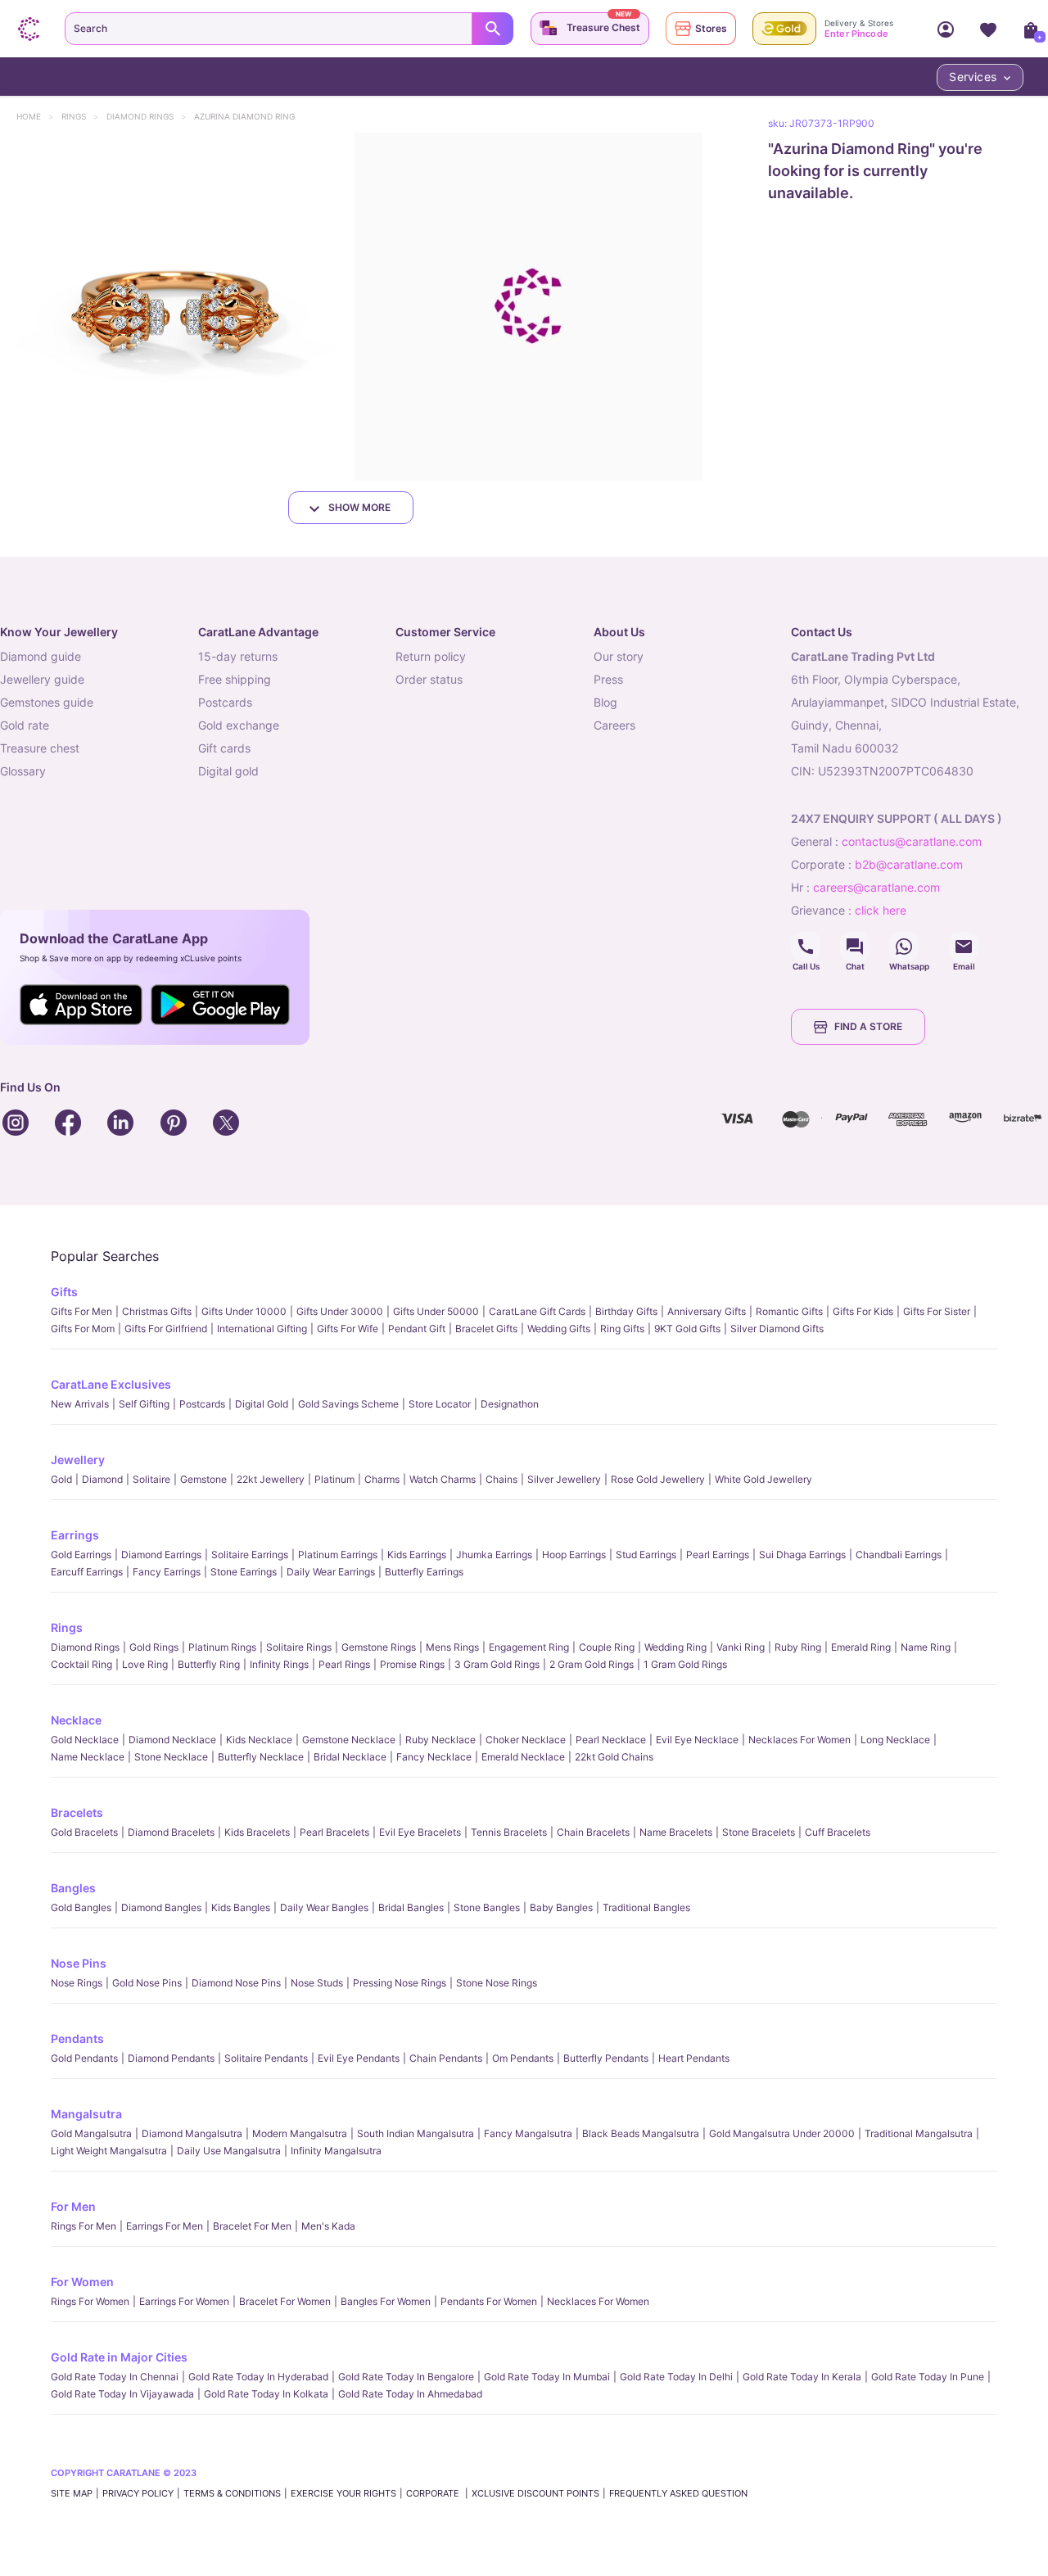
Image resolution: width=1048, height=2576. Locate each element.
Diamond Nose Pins (236, 1983)
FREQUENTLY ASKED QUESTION (678, 2493)
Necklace (76, 1720)
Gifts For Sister (937, 1311)
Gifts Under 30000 (340, 1311)
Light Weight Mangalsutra (109, 2151)
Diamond (102, 1479)
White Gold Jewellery (763, 1479)
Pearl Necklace (611, 1740)
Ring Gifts (622, 1329)
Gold (61, 1479)
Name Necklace (88, 1757)
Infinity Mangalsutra (336, 2151)
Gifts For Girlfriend (166, 1329)
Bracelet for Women (285, 2301)
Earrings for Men (165, 2226)
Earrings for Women (184, 2301)
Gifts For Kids (863, 1311)
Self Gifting (144, 1404)
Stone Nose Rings (497, 1983)
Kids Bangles (241, 1907)
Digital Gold (262, 1404)
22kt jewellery (271, 1479)
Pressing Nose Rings (400, 1983)
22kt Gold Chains (614, 1757)
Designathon (510, 1404)
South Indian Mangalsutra (416, 2133)
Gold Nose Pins (147, 1983)
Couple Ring (607, 1647)
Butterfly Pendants (606, 2058)
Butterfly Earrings (424, 1572)
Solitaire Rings (299, 1647)
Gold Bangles (81, 1907)
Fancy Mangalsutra (528, 2133)
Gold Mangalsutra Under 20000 (782, 2133)
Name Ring (926, 1647)
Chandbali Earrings (899, 1555)
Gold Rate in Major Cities (119, 2357)
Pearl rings (344, 1664)
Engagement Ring (529, 1647)
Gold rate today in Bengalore (406, 2377)
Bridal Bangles (411, 1907)
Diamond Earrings (161, 1555)
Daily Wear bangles (324, 1907)
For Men (73, 2206)
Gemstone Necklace (349, 1740)
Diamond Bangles (161, 1907)
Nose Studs (317, 1983)
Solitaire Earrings (250, 1555)
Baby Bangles (561, 1907)
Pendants (77, 2038)
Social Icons (806, 947)
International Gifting (262, 1329)
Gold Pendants (84, 2058)
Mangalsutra (86, 2114)
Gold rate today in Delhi (676, 2377)
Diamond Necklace (172, 1740)
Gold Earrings (81, 1555)
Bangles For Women (386, 2301)
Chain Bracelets (593, 1832)
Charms (382, 1479)
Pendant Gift (417, 1329)
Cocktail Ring (81, 1664)
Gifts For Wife (348, 1329)
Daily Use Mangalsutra (229, 2151)
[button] (174, 307)
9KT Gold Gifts (687, 1329)
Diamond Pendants (171, 2058)
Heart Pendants (694, 2058)
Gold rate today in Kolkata (266, 2394)
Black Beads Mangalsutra (641, 2133)
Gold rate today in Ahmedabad (410, 2394)
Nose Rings (77, 1983)
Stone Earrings (244, 1572)
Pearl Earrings (718, 1555)
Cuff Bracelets (838, 1832)
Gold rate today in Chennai (115, 2377)
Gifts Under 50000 (436, 1311)
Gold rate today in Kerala (802, 2377)
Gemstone (203, 1479)
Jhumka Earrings (494, 1555)
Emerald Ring (861, 1647)
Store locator (440, 1404)
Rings (81, 116)
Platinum (334, 1479)
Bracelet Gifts (486, 1329)
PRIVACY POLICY (138, 2493)
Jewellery (78, 1460)
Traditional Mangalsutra (919, 2133)
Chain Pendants (446, 2058)
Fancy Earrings (167, 1572)
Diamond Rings (148, 116)
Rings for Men (84, 2226)
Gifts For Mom (83, 1329)
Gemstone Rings (379, 1647)
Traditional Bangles (646, 1907)
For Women (82, 2282)
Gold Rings (154, 1647)
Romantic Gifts (789, 1311)
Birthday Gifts (626, 1311)
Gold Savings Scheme (348, 1404)
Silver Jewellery (564, 1479)
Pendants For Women (489, 2301)
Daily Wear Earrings (331, 1572)
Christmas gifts (157, 1311)
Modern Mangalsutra (300, 2133)
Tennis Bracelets (509, 1832)
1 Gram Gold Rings (685, 1664)
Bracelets (77, 1812)
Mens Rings (452, 1647)
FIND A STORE (868, 1026)
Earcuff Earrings (87, 1572)
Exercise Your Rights (343, 2493)
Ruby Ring (798, 1647)
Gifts (64, 1292)
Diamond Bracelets (171, 1832)
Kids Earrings (417, 1555)
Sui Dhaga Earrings (802, 1555)
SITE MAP (72, 2493)
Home (36, 116)
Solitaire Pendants (266, 2058)
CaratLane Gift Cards (537, 1311)
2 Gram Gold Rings (592, 1664)
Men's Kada (328, 2226)
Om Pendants (523, 2058)
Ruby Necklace (440, 1740)
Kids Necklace (259, 1740)
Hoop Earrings (574, 1555)
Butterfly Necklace (261, 1757)
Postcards (202, 1404)
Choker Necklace (526, 1740)
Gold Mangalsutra (91, 2133)
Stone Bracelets (759, 1832)
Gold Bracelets (84, 1832)
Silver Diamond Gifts (777, 1329)
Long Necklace (895, 1740)
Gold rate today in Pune (928, 2377)
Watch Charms (443, 1479)
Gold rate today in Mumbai (547, 2377)
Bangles (73, 1888)
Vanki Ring (741, 1647)
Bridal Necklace (350, 1757)
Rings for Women (90, 2301)
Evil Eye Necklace (697, 1740)
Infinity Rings (279, 1664)
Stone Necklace (171, 1757)
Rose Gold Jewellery (658, 1479)
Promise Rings (412, 1664)
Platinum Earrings (338, 1555)
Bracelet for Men (252, 2226)
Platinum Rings (222, 1647)
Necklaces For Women (800, 1740)
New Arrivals (80, 1404)
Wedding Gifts (559, 1329)
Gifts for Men (81, 1311)
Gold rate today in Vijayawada (122, 2394)
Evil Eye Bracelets (420, 1832)
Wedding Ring (675, 1647)
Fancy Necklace (434, 1757)
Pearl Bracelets (334, 1832)
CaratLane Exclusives (111, 1384)
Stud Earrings (646, 1555)
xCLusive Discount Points (535, 2493)
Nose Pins (79, 1963)
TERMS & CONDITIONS (232, 2493)
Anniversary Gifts (707, 1311)
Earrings (75, 1535)
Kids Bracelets (257, 1832)
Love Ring (145, 1664)
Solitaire (151, 1479)
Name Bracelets (676, 1832)
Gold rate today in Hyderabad (258, 2377)
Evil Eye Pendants (359, 2058)
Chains (501, 1479)
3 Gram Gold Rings (497, 1664)
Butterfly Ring (209, 1664)
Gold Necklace (85, 1740)
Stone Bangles (487, 1907)
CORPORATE (434, 2493)
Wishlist (988, 29)
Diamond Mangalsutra (192, 2133)
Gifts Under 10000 (244, 1311)
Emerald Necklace (523, 1757)
